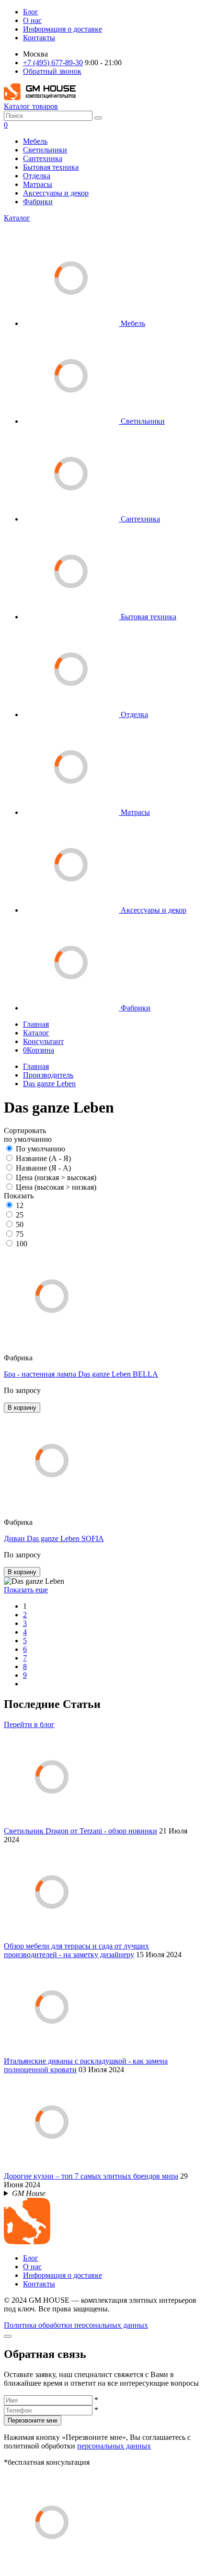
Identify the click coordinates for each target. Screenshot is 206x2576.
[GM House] (40, 98)
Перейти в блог (29, 1724)
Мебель (35, 141)
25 (20, 1215)
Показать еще (26, 1590)
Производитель (48, 1075)
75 (20, 1234)
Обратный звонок (52, 71)
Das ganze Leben (49, 1084)
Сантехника (43, 158)
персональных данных (114, 2446)
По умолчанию (40, 1149)
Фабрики (38, 202)
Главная (36, 1024)
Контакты (39, 38)
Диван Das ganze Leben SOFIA (54, 1538)
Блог (31, 12)
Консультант (43, 1041)
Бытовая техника (51, 167)
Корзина (39, 1050)
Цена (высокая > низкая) (56, 1187)
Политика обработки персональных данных (76, 2325)
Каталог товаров (31, 106)
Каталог (17, 218)
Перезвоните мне (33, 2420)
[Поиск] (98, 118)
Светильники (45, 150)
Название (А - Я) (43, 1158)
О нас (32, 20)
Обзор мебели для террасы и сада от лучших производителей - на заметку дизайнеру (76, 1950)
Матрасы (38, 184)
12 (20, 1205)
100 (22, 1244)
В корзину (22, 1408)
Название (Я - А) (43, 1168)
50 (20, 1224)
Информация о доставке (63, 29)
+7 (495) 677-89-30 (53, 63)
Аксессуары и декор (56, 193)
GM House (29, 2193)
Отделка (37, 176)
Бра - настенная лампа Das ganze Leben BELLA (81, 1374)
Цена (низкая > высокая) (56, 1178)
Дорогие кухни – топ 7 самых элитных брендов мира (91, 2176)
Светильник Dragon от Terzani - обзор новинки (80, 1831)
